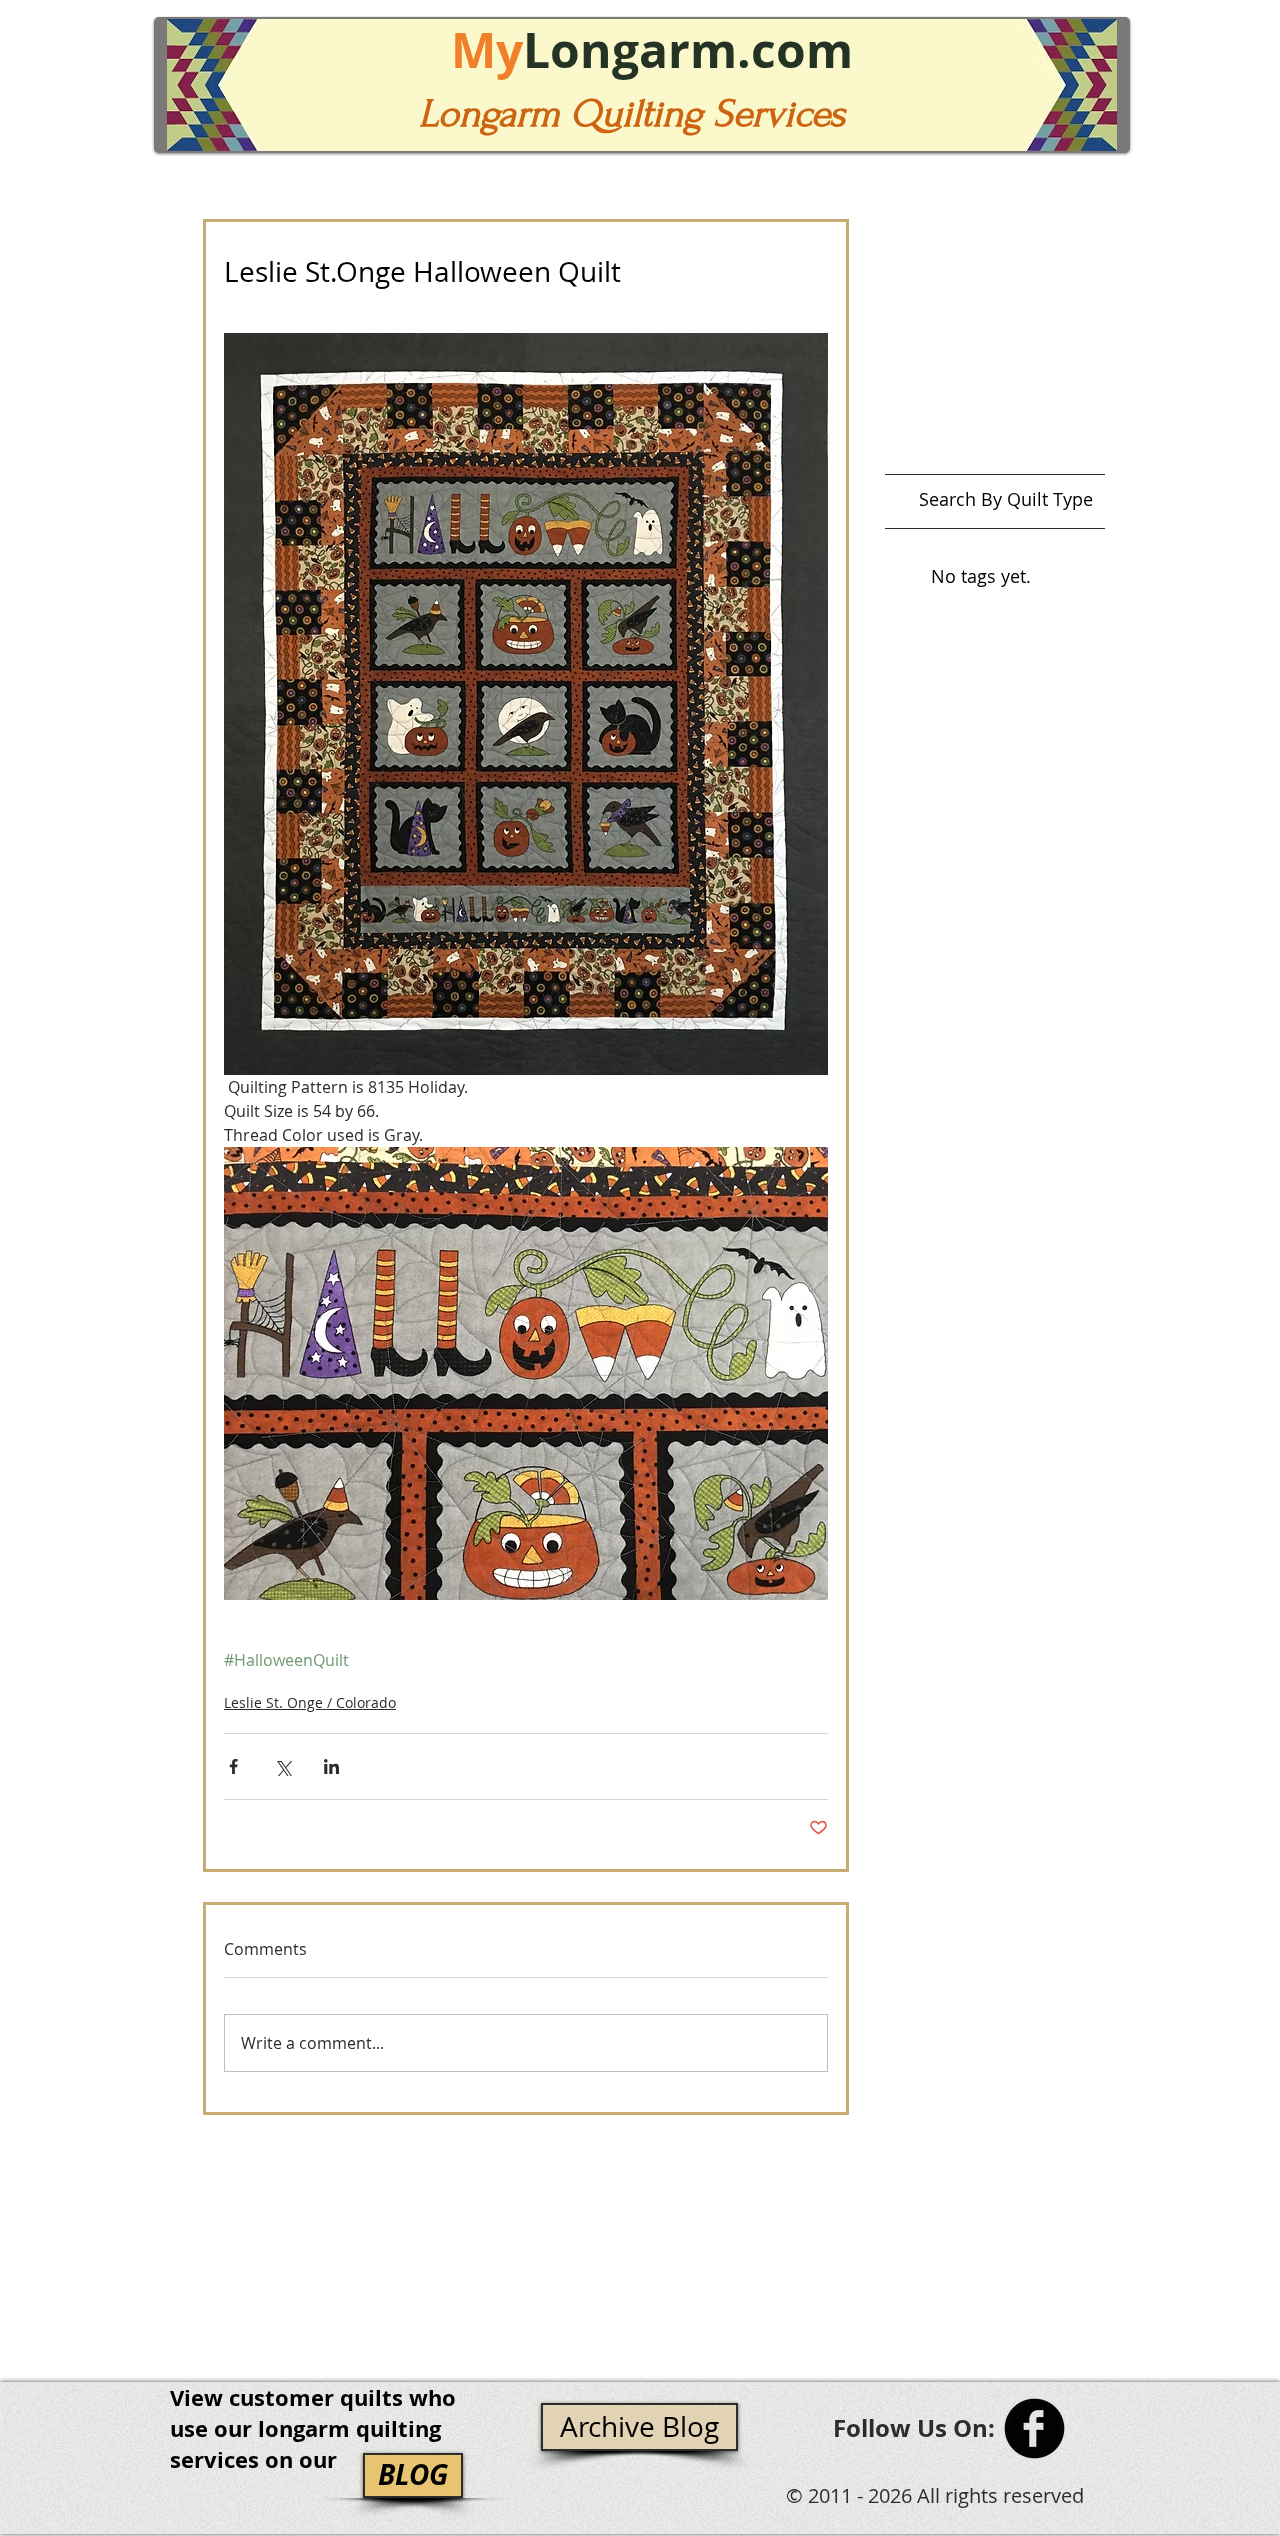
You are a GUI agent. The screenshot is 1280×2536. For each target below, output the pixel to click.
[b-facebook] (1034, 2428)
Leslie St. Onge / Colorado (310, 1702)
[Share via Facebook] (233, 1766)
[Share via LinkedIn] (331, 1766)
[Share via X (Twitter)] (282, 1766)
